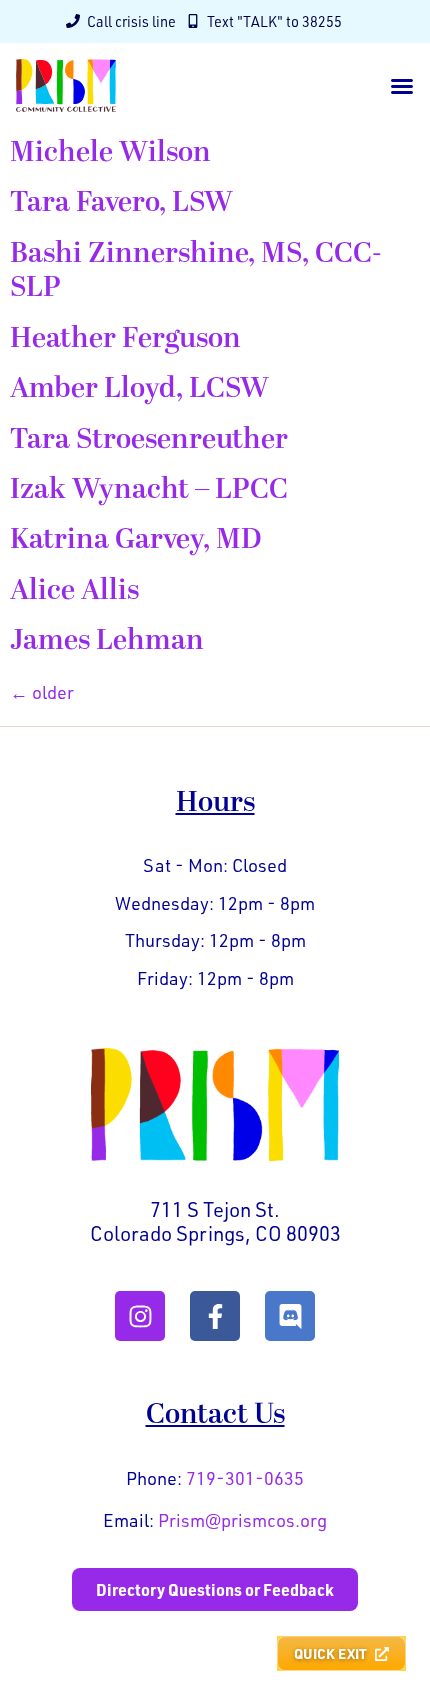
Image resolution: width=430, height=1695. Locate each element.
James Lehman (107, 640)
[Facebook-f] (215, 1316)
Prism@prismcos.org (242, 1520)
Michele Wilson (110, 152)
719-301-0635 (245, 1478)
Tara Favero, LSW (121, 202)
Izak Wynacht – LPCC (149, 489)
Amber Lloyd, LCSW (139, 388)
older (42, 692)
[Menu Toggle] (402, 86)
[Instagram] (140, 1316)
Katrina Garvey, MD (136, 539)
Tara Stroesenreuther (149, 439)
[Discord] (290, 1316)
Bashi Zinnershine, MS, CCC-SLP (196, 270)
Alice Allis (74, 590)
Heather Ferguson (125, 338)
